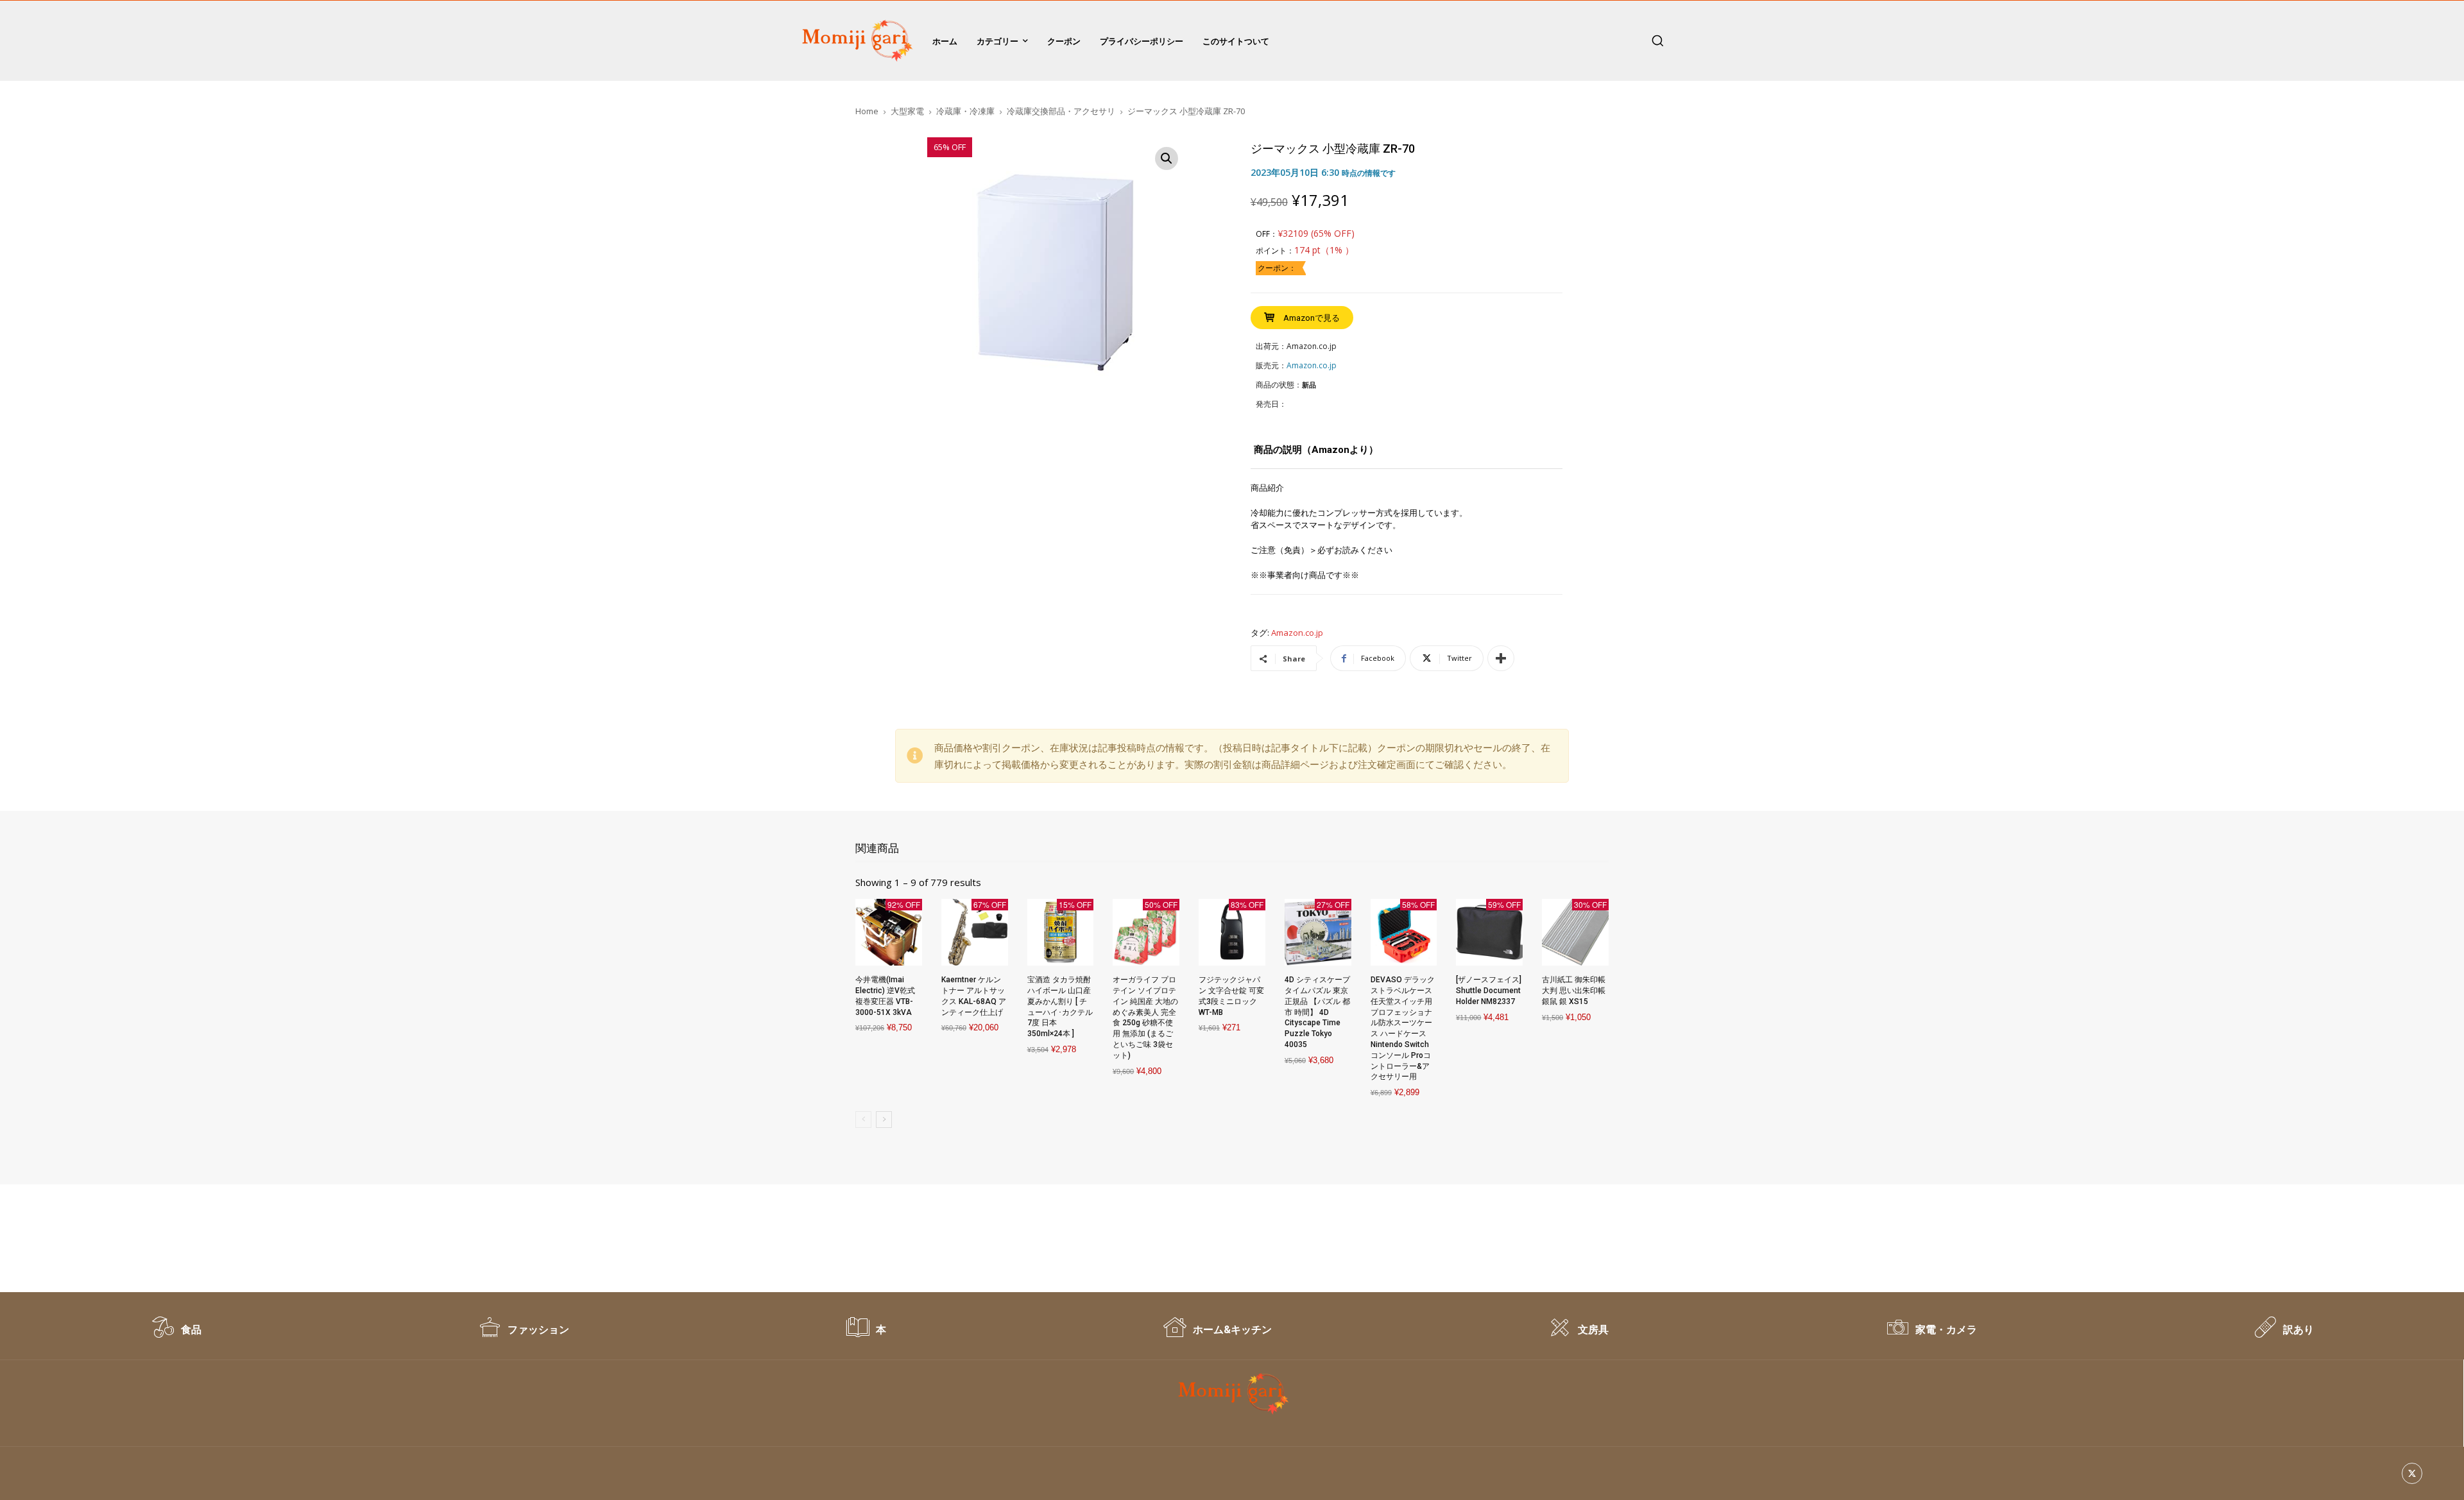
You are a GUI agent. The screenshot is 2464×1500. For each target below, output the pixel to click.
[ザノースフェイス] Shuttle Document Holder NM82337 (1489, 991)
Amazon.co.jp (1297, 633)
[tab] (1316, 455)
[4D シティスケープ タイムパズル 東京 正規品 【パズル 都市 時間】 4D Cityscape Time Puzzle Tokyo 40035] (1318, 932)
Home (867, 111)
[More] (1501, 658)
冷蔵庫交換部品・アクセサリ (1061, 111)
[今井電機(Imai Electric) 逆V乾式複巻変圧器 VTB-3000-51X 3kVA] (889, 932)
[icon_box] (176, 1334)
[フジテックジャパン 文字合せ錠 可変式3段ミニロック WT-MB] (1232, 932)
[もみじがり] (855, 41)
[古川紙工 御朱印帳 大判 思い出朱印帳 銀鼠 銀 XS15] (1575, 932)
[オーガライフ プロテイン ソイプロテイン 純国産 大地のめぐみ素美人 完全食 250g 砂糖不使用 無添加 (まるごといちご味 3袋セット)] (1146, 932)
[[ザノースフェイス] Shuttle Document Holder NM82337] (1489, 932)
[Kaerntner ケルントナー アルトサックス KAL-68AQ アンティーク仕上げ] (975, 932)
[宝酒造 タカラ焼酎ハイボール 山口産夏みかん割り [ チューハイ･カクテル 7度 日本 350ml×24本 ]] (1061, 932)
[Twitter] (2412, 1473)
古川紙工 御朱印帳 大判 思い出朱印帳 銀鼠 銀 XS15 (1574, 991)
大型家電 (907, 111)
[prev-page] (863, 1120)
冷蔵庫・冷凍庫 (965, 111)
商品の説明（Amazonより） (1316, 450)
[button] (1657, 40)
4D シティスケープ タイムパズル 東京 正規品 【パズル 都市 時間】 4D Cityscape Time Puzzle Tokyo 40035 (1317, 1012)
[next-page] (884, 1120)
